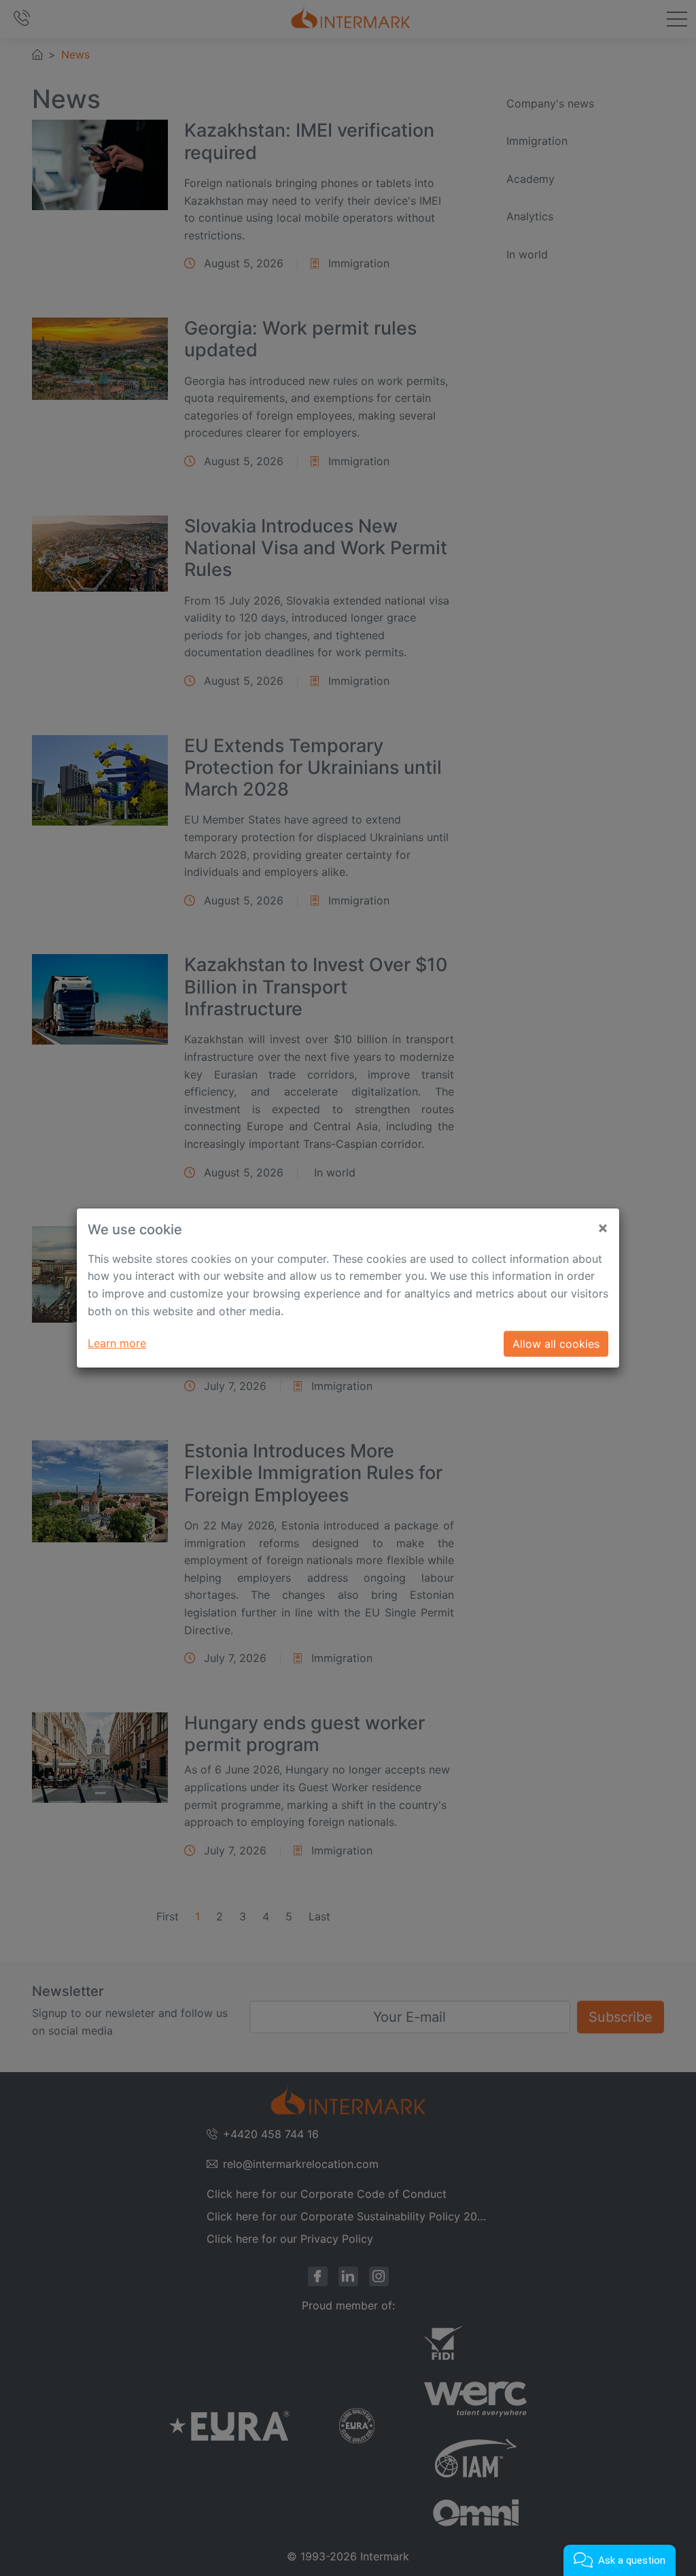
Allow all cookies (556, 1344)
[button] (620, 2560)
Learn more (117, 1343)
